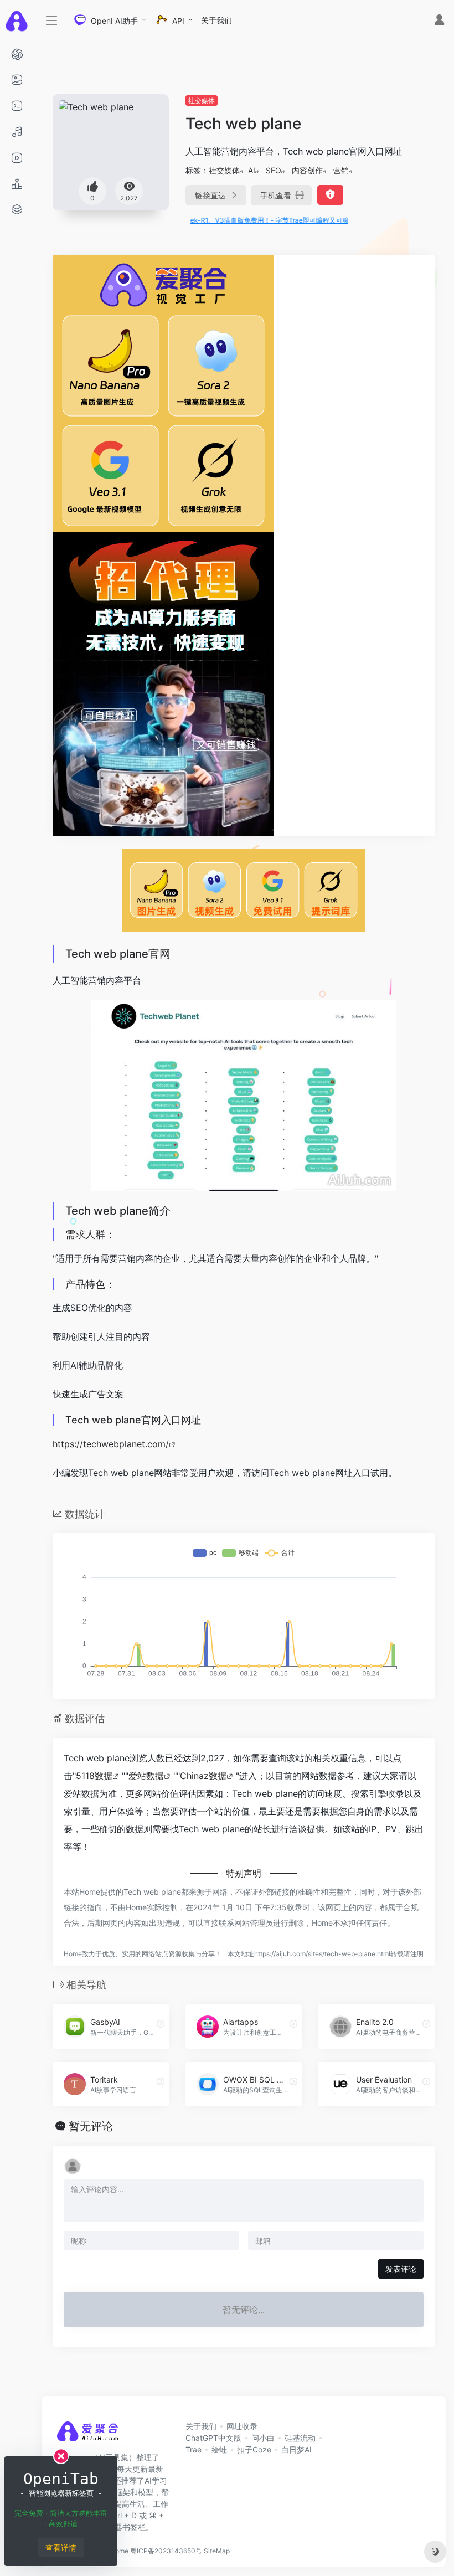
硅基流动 (300, 2438)
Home (119, 2551)
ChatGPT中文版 (213, 2438)
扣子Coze (254, 2449)
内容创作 (307, 170)
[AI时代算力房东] (163, 683)
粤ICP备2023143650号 (166, 2551)
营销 (341, 170)
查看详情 (61, 2547)
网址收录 (242, 2426)
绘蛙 (219, 2449)
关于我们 (216, 20)
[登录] (439, 21)
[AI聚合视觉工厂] (163, 392)
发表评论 (401, 2269)
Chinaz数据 (203, 1776)
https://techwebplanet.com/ (111, 1444)
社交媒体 (202, 101)
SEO (274, 170)
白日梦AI (296, 2449)
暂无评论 (91, 2126)
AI (252, 170)
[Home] (87, 2435)
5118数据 (94, 1776)
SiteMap (217, 2551)
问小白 (263, 2438)
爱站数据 (146, 1776)
